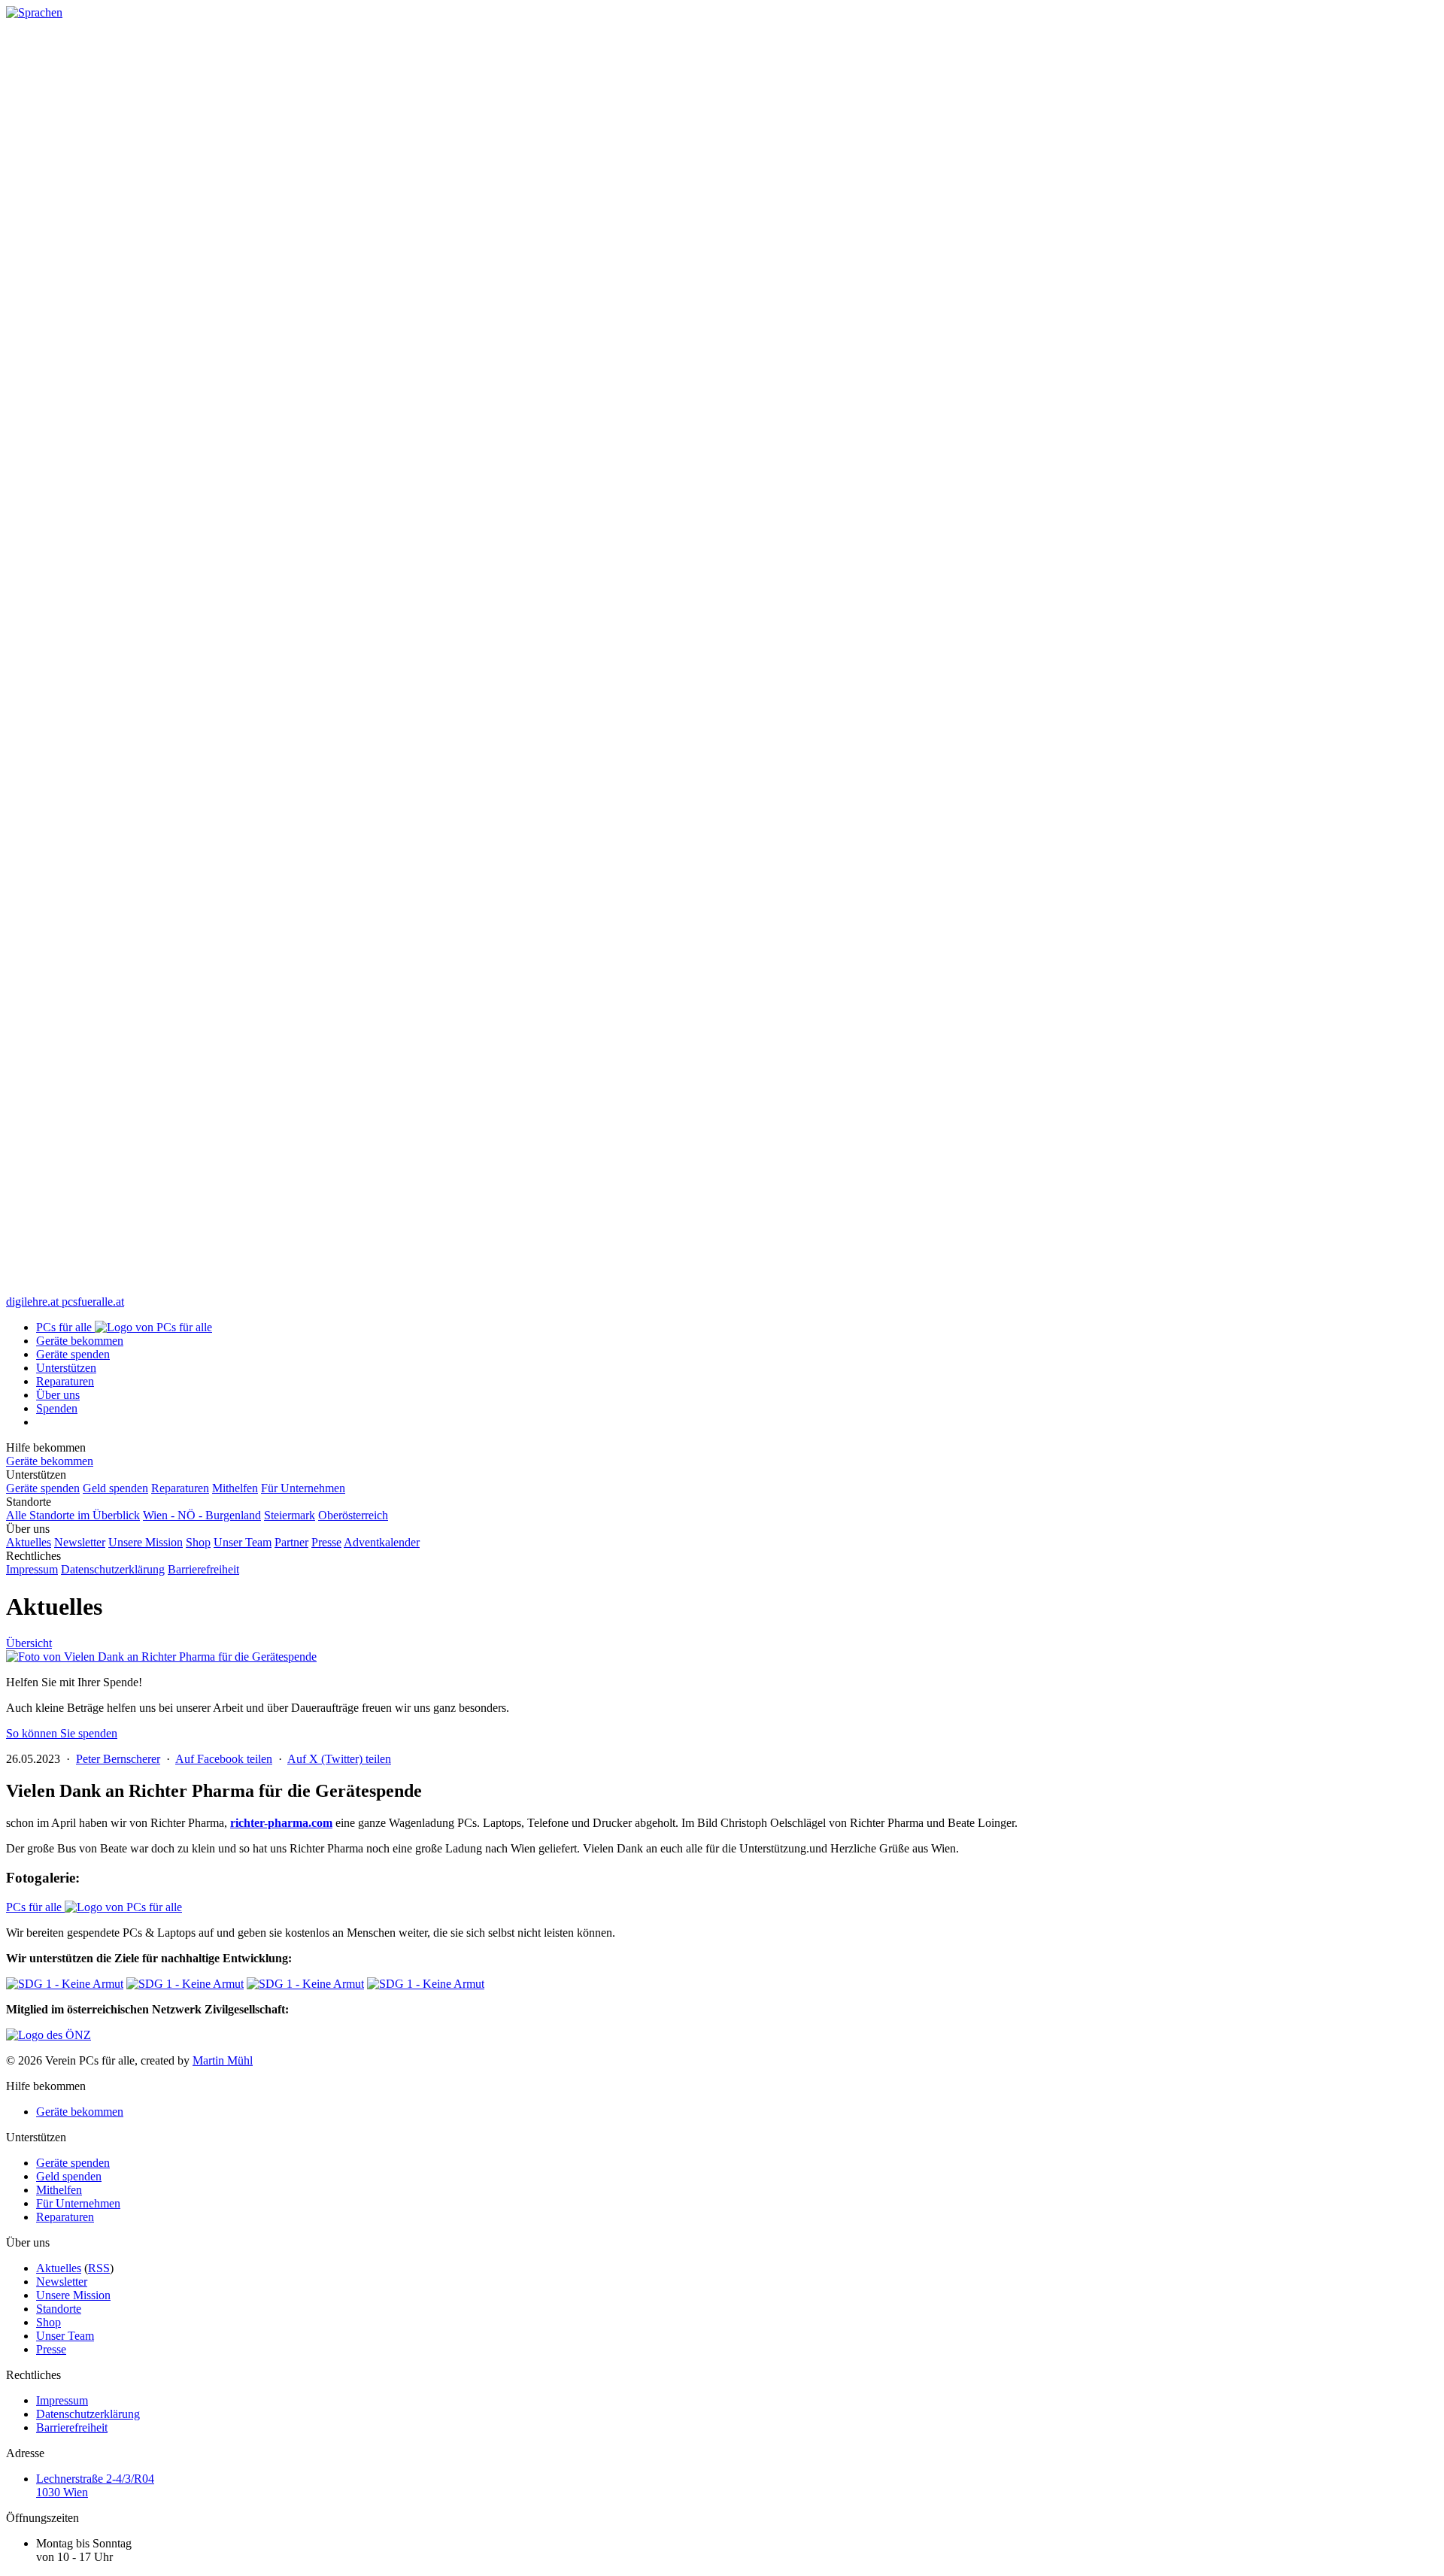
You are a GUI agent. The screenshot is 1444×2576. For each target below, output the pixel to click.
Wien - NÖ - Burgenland (202, 1515)
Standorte (59, 2309)
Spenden (57, 1408)
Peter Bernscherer (118, 1759)
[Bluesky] (722, 1288)
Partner (291, 1542)
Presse (326, 1542)
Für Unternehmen (303, 1488)
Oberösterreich (353, 1515)
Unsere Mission (146, 1542)
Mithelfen (235, 1488)
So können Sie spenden (62, 1733)
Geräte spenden (43, 1488)
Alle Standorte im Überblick (73, 1515)
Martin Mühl (223, 2060)
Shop (198, 1542)
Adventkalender (382, 1542)
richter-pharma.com (281, 1823)
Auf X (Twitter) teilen (339, 1759)
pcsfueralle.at (93, 1302)
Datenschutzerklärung (113, 1569)
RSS (99, 2268)
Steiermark (290, 1515)
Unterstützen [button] (66, 1368)
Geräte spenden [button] (73, 1354)
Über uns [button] (58, 1395)
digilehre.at (34, 1302)
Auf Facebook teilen (224, 1759)
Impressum (32, 1569)
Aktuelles (29, 1542)
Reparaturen (65, 1381)
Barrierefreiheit (203, 1569)
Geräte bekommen (80, 1341)
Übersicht (29, 1643)
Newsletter (80, 1542)
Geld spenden (115, 1488)
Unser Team (243, 1542)
